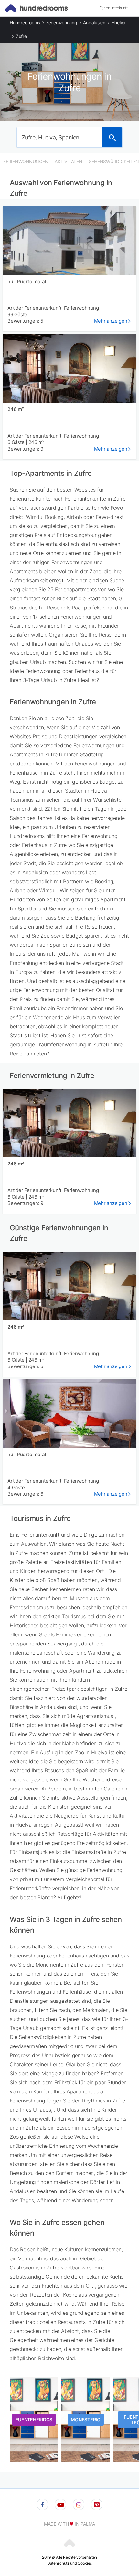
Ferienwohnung (62, 22)
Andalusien (94, 22)
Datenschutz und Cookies (69, 2563)
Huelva (119, 22)
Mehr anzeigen (111, 321)
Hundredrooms (25, 22)
